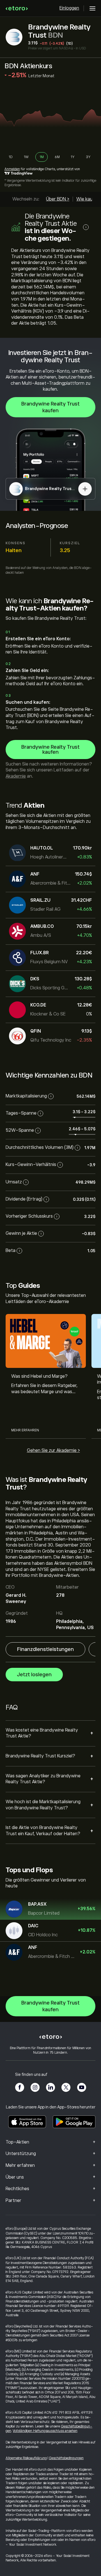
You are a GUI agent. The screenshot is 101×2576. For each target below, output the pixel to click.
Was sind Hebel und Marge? (39, 1376)
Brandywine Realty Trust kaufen (50, 407)
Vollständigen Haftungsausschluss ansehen (45, 2431)
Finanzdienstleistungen (45, 1649)
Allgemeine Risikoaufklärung (26, 2458)
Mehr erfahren (25, 1430)
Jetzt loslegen (34, 1675)
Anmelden (12, 169)
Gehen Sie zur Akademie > (53, 1450)
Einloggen (69, 8)
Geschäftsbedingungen (66, 2458)
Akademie (16, 776)
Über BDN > (58, 199)
